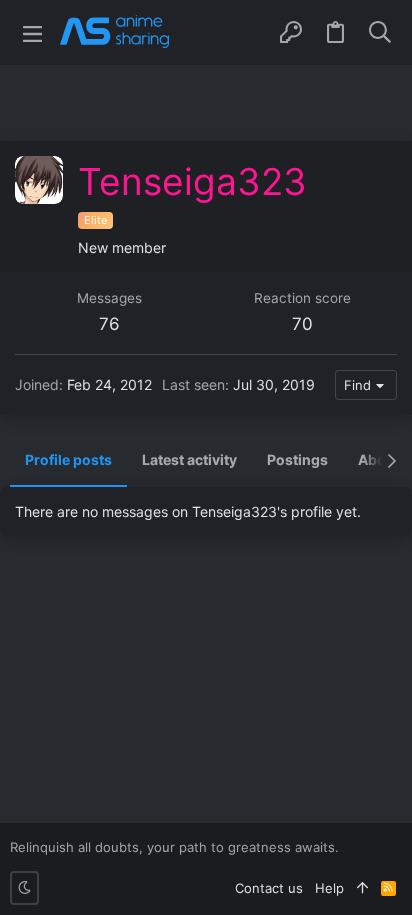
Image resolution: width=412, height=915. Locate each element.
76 (109, 324)
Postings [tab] (297, 459)
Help (329, 888)
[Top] (362, 888)
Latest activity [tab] (189, 459)
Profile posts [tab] (68, 459)
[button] (32, 32)
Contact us (269, 888)
